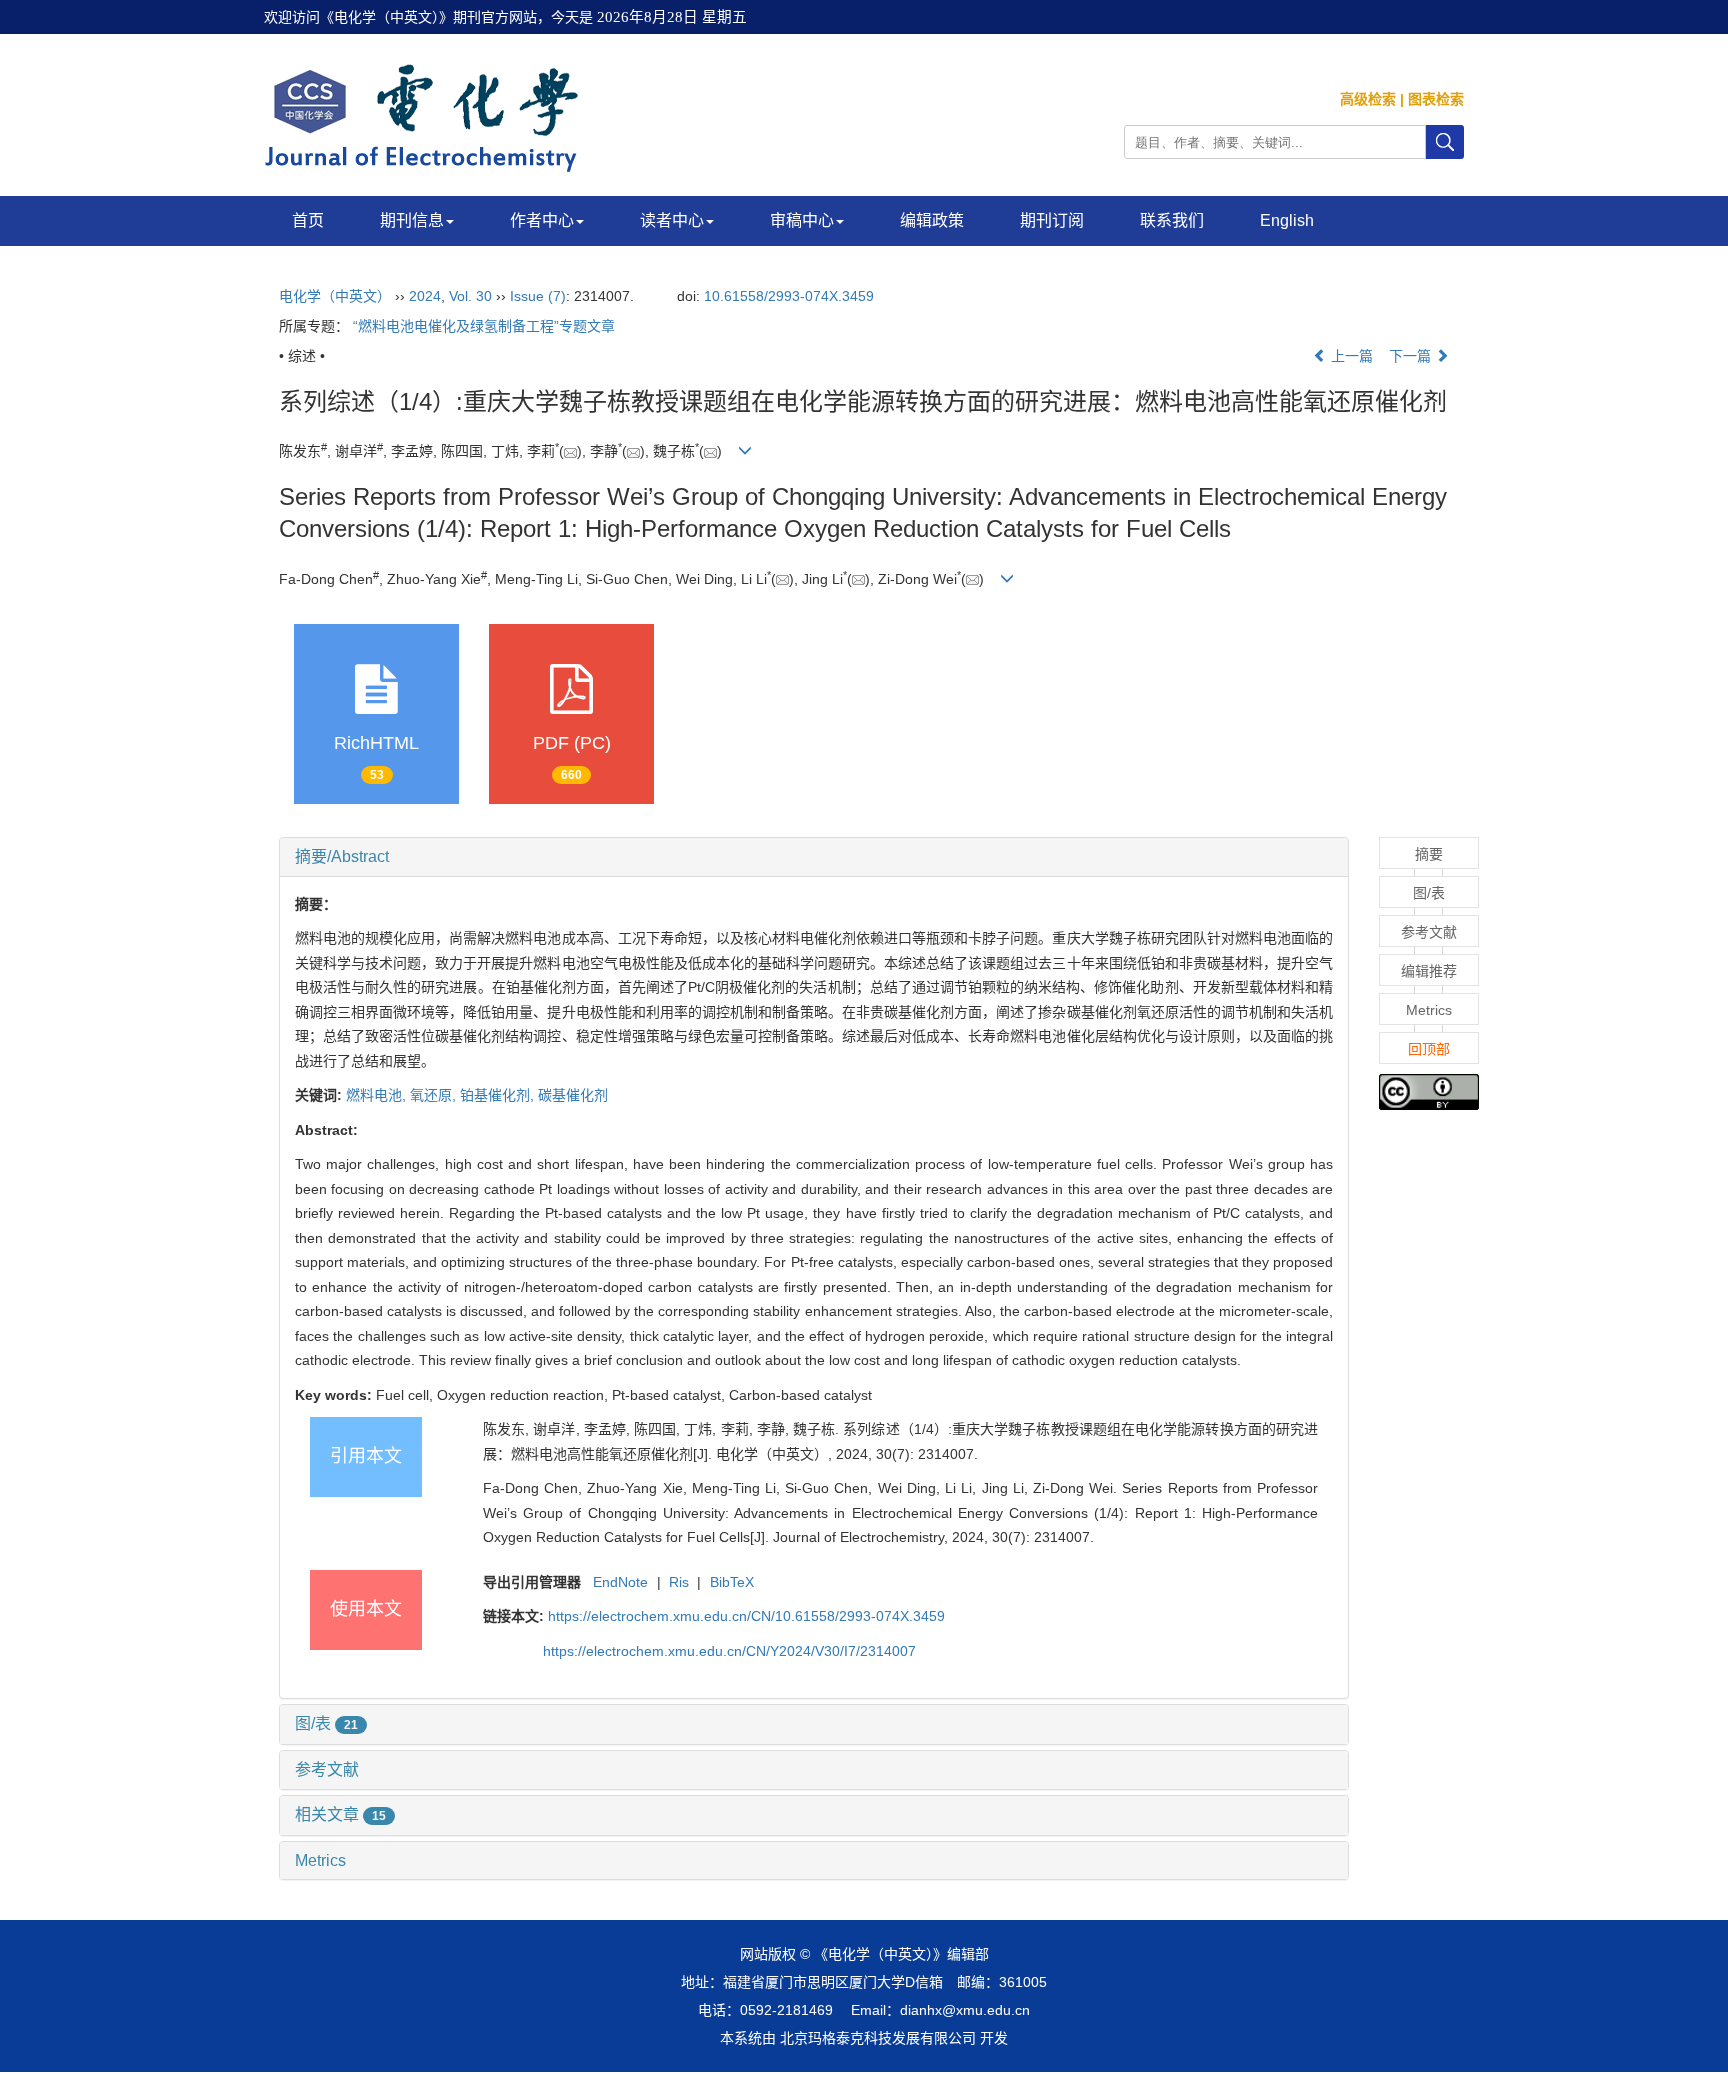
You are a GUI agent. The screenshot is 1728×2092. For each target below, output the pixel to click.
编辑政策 (932, 220)
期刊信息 (412, 220)
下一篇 (1412, 356)
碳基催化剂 (573, 1095)
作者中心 (542, 220)
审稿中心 (802, 220)
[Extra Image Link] (1429, 1091)
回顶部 (1429, 1049)
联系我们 (1172, 220)
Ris (679, 1582)
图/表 (326, 1723)
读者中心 (672, 220)
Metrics (320, 1860)
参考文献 (327, 1769)
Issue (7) (538, 296)
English (1287, 220)
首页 (308, 220)
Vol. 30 (470, 296)
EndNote (620, 1582)
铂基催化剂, (499, 1095)
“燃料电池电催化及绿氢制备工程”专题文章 (484, 326)
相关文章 (340, 1814)
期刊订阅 (1052, 220)
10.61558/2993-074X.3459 (789, 296)
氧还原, (435, 1095)
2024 (425, 296)
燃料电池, (378, 1095)
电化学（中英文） (335, 296)
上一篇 (1350, 356)
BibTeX (732, 1582)
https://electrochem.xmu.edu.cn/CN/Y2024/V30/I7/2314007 (729, 1651)
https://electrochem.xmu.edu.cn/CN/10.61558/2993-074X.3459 (746, 1616)
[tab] (814, 857)
